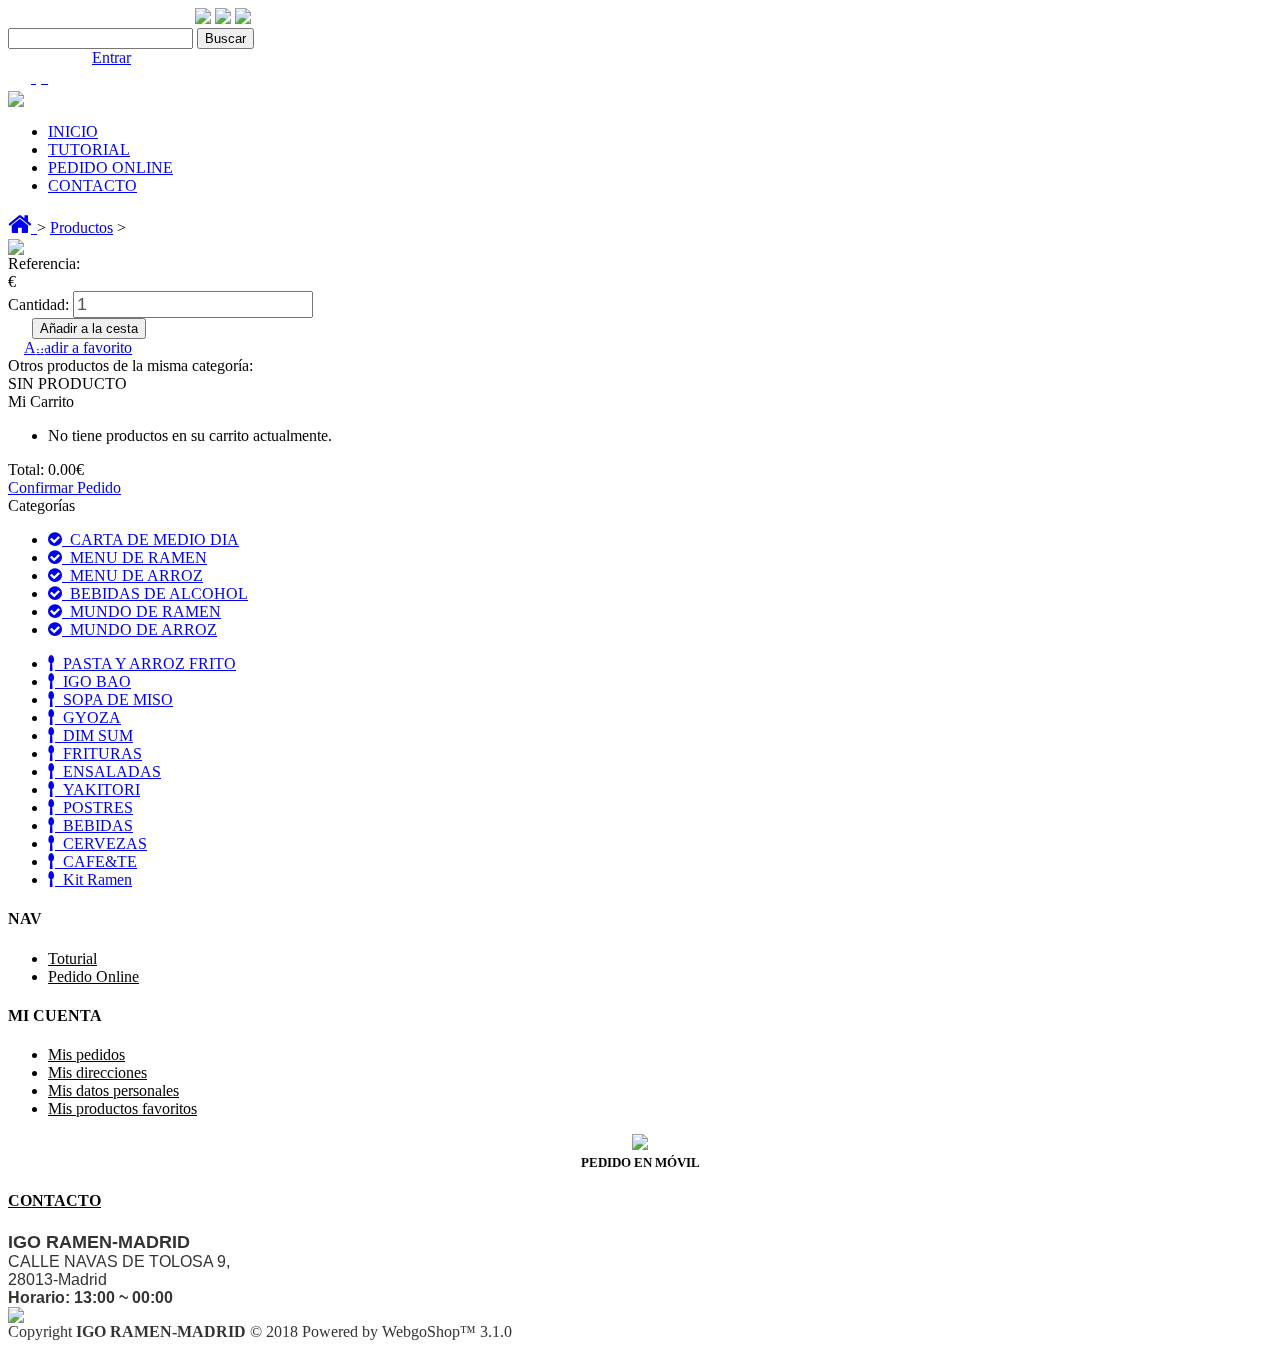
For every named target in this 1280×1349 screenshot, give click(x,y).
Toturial (72, 958)
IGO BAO (93, 681)
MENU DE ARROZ (132, 575)
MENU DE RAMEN (134, 557)
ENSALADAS (108, 771)
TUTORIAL (89, 149)
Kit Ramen (93, 879)
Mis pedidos (86, 1054)
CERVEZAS (101, 843)
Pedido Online (93, 976)
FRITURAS (98, 753)
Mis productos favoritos (122, 1108)
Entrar (111, 57)
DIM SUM (94, 735)
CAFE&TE (96, 861)
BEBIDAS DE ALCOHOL (155, 593)
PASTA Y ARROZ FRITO (145, 663)
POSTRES (94, 807)
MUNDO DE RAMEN (141, 611)
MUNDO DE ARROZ (139, 629)
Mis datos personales (113, 1090)
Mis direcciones (97, 1072)
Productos (81, 227)
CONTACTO (92, 185)
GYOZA (88, 717)
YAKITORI (97, 789)
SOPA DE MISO (114, 699)
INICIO (73, 131)
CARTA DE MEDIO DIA (150, 539)
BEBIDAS (94, 825)
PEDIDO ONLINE (110, 167)
